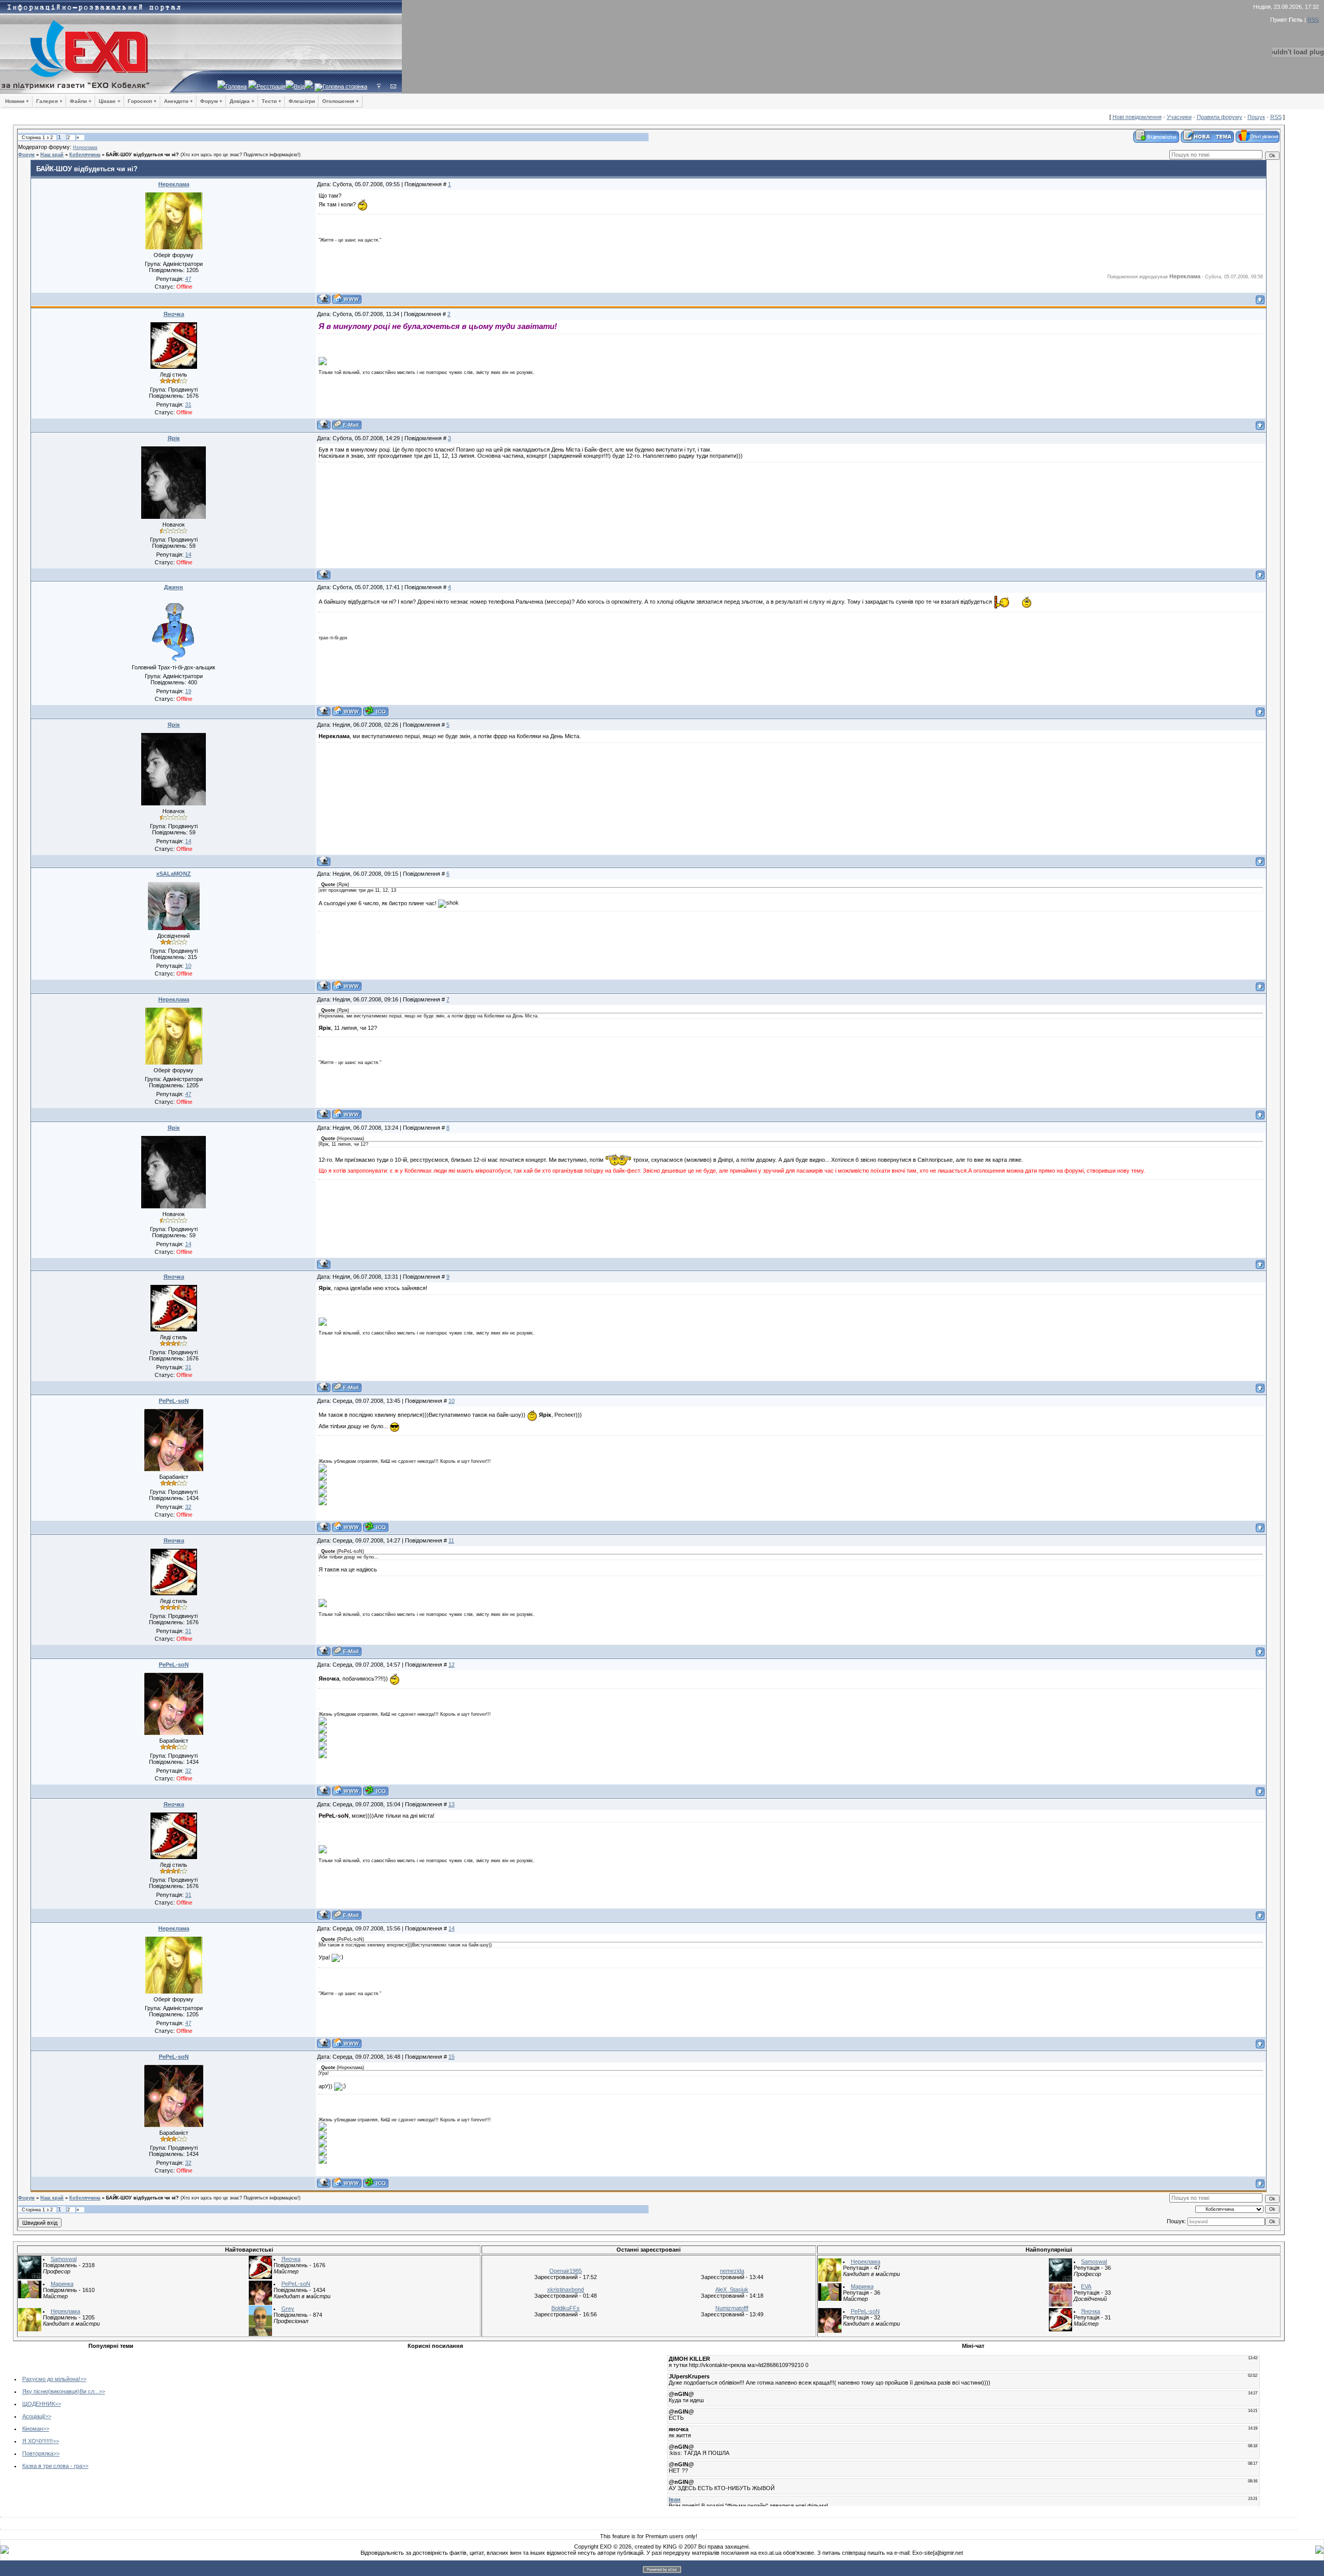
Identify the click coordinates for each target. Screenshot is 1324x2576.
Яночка (174, 314)
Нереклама (85, 147)
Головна (236, 86)
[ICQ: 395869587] (376, 1527)
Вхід (299, 86)
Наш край (52, 155)
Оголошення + (341, 101)
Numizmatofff (732, 2308)
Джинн (174, 587)
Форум (26, 155)
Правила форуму (1220, 117)
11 (451, 1540)
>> (83, 2379)
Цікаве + (110, 101)
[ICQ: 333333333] (376, 711)
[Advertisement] (296, 2425)
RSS (1313, 20)
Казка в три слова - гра (52, 2466)
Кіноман (33, 2429)
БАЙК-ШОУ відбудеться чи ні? (142, 155)
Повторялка (38, 2453)
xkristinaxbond (566, 2289)
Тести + (272, 101)
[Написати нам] (393, 86)
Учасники (1179, 117)
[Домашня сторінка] (347, 299)
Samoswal (64, 2259)
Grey (288, 2309)
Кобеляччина (85, 155)
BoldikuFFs (566, 2308)
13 (452, 1804)
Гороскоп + (142, 101)
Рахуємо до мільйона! (51, 2379)
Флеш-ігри (302, 101)
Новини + (17, 101)
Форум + (211, 101)
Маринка (62, 2284)
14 (452, 1928)
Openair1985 (566, 2271)
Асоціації (34, 2416)
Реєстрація (271, 86)
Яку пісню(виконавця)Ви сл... (61, 2391)
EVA (1086, 2286)
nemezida (732, 2271)
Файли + (81, 101)
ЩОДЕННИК (39, 2404)
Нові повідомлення (1137, 117)
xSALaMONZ (174, 874)
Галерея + (49, 101)
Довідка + (242, 101)
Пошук (1256, 117)
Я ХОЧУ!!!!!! (37, 2441)
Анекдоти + (178, 101)
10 (452, 1401)
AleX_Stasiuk (732, 2289)
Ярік (174, 438)
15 (452, 2057)
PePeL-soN (174, 1401)
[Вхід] (379, 86)
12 (452, 1665)
